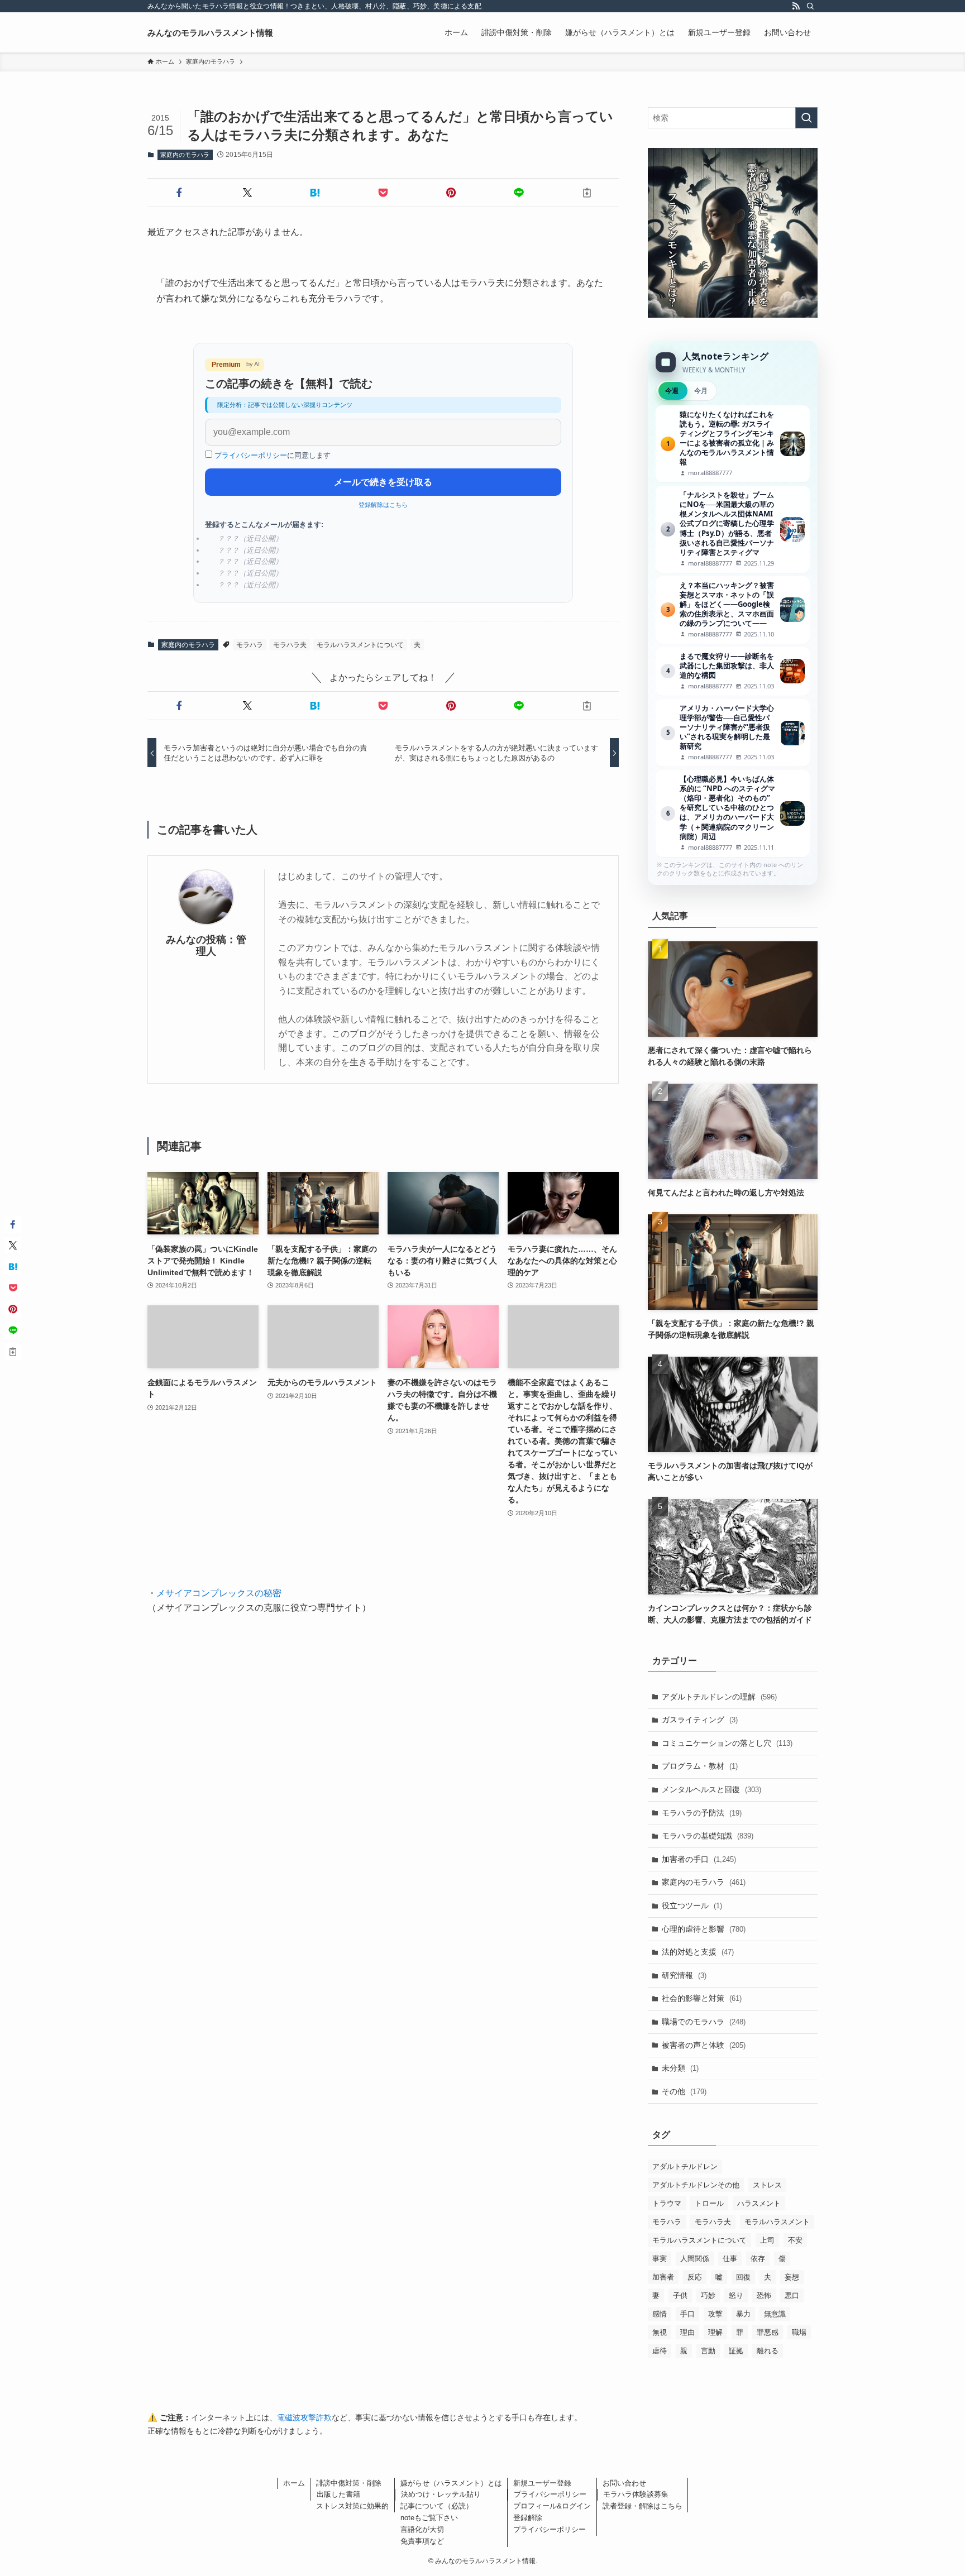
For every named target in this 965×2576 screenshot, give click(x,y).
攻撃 (715, 2314)
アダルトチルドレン (685, 2166)
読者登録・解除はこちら (642, 2506)
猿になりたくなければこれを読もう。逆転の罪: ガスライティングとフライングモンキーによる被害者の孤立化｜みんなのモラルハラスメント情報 (733, 444)
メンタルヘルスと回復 (711, 1789)
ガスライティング (700, 1720)
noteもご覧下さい (429, 2518)
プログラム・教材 (700, 1766)
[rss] (796, 6)
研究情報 (684, 1975)
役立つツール (692, 1905)
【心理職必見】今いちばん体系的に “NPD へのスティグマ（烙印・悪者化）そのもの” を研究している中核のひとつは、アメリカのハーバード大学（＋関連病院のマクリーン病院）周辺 (733, 813)
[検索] (810, 6)
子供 (680, 2295)
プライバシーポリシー (251, 455)
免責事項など (422, 2541)
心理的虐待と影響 (704, 1929)
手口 (687, 2314)
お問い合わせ (624, 2483)
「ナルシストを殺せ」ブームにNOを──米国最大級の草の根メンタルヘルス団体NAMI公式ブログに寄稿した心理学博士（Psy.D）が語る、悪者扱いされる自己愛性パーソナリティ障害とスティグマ (733, 529)
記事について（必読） (437, 2506)
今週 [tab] (672, 391)
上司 (767, 2240)
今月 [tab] (701, 391)
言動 (708, 2351)
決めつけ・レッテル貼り (441, 2494)
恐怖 (764, 2295)
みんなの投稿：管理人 (206, 945)
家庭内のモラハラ (185, 155)
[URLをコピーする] (587, 193)
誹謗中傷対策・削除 (349, 2483)
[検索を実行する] (806, 118)
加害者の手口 (699, 1859)
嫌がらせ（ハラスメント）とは (451, 2483)
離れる (768, 2351)
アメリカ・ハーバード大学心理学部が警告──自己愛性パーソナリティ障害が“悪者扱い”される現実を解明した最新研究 (733, 733)
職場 (799, 2332)
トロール (709, 2203)
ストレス (767, 2185)
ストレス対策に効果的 (352, 2506)
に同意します (273, 455)
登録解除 (528, 2518)
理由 (687, 2332)
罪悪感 (768, 2332)
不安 (795, 2240)
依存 (758, 2259)
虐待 (660, 2351)
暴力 (743, 2314)
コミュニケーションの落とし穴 (727, 1743)
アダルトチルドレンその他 (696, 2185)
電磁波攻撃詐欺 (304, 2417)
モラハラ (250, 645)
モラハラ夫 (290, 645)
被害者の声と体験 (704, 2045)
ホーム (294, 2483)
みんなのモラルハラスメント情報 (210, 33)
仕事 (730, 2259)
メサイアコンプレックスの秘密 (219, 1593)
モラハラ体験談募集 (636, 2494)
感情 (660, 2314)
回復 (743, 2277)
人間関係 (695, 2259)
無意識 (775, 2314)
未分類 (680, 2068)
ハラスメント (759, 2203)
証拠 (736, 2351)
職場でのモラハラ (704, 2022)
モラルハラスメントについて (360, 645)
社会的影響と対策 (702, 1998)
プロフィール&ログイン (552, 2506)
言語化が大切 (422, 2529)
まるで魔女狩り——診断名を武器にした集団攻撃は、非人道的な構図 (733, 671)
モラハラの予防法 (702, 1813)
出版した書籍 (338, 2494)
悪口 (792, 2295)
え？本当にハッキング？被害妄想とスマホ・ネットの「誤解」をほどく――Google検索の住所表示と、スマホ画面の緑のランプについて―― (733, 610)
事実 (660, 2259)
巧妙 (708, 2295)
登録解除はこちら (383, 505)
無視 (660, 2332)
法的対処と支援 (698, 1952)
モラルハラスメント (777, 2222)
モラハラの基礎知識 (708, 1836)
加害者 (663, 2277)
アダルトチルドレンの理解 (719, 1697)
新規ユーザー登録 (542, 2483)
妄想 (792, 2277)
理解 (715, 2332)
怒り (736, 2295)
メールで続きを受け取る (383, 482)
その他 (684, 2091)
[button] (179, 193)
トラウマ (667, 2203)
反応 (695, 2277)
